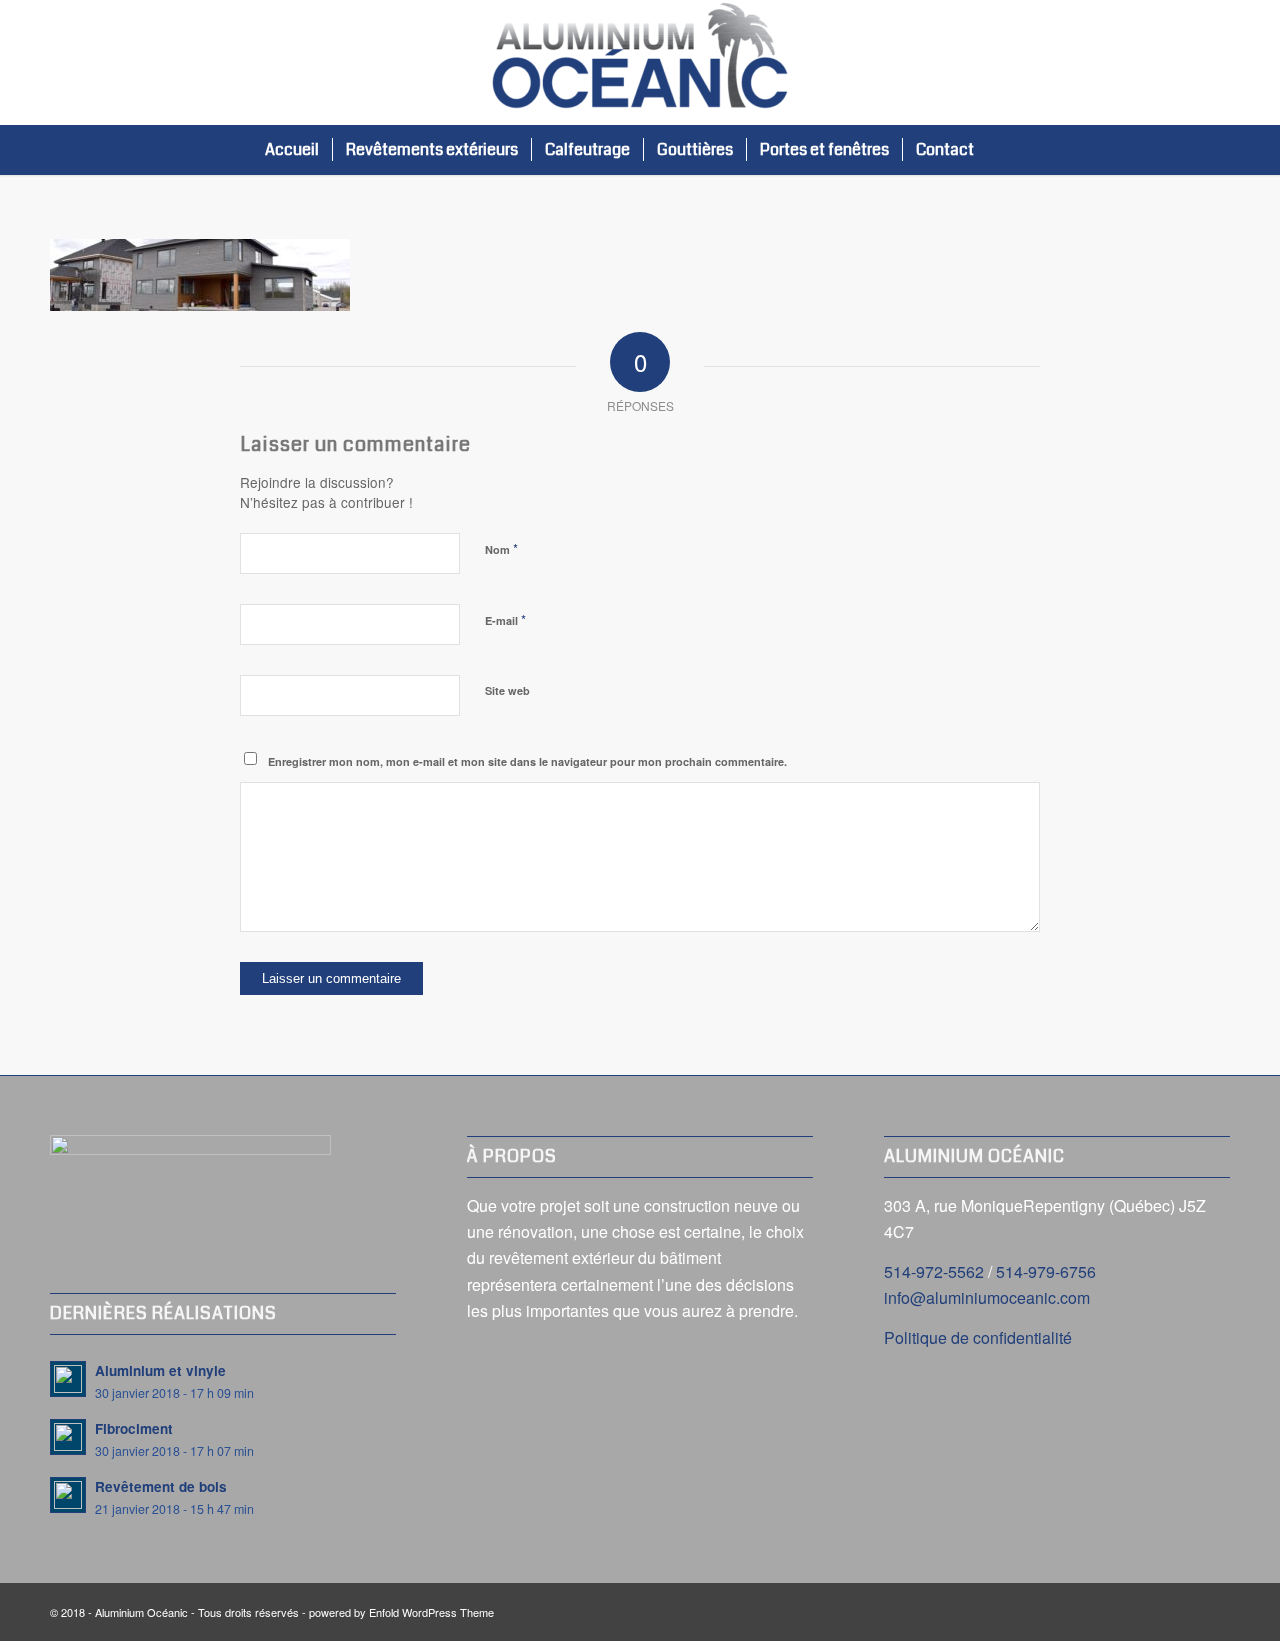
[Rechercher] (1007, 150)
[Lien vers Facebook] (1215, 63)
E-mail (505, 619)
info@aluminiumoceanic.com (987, 1297)
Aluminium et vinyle (160, 1370)
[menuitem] (292, 150)
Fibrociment (134, 1428)
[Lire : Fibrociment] (68, 1437)
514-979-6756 (1046, 1271)
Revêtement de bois (161, 1486)
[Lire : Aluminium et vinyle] (68, 1379)
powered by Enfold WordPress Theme (401, 1612)
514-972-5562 (934, 1271)
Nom (501, 548)
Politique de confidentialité (978, 1337)
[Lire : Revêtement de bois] (68, 1495)
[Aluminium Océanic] (640, 62)
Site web (507, 690)
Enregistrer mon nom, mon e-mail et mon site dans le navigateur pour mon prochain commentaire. (527, 761)
